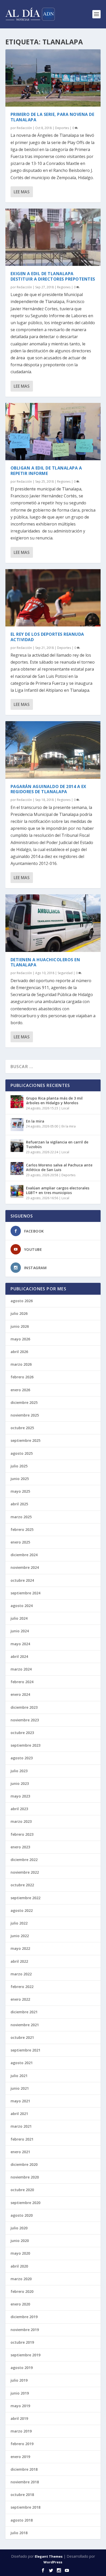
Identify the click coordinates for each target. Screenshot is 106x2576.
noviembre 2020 (25, 2177)
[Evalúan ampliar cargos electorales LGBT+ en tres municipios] (17, 1191)
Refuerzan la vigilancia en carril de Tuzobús (57, 1144)
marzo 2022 (21, 1974)
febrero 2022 (22, 1987)
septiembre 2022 (25, 1898)
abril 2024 (19, 1656)
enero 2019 (20, 2457)
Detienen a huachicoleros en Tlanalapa (45, 962)
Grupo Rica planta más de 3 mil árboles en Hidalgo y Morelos (54, 1100)
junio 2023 (20, 1783)
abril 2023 (19, 1809)
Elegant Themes (49, 2556)
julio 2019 (19, 2380)
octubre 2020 (22, 2190)
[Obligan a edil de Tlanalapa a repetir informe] (53, 432)
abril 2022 (19, 1961)
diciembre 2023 (24, 1707)
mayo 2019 (20, 2406)
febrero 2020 (22, 2291)
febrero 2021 (22, 2139)
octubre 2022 (22, 1885)
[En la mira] (17, 1125)
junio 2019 (20, 2393)
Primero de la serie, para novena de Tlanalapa (52, 117)
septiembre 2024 (25, 1593)
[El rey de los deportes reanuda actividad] (53, 598)
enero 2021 (20, 2152)
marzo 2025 (21, 1517)
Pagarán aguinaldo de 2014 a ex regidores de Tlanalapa (48, 789)
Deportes (62, 128)
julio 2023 (19, 1771)
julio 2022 (19, 1923)
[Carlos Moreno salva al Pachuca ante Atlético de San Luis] (17, 1168)
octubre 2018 (22, 2495)
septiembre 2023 (25, 1745)
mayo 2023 (20, 1796)
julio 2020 (19, 2228)
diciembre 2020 (24, 2164)
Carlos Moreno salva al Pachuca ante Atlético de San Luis (59, 1167)
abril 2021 (19, 2114)
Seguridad (65, 973)
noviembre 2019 (25, 2330)
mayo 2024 (20, 1644)
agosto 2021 (22, 2063)
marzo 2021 (21, 2126)
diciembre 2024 (24, 1555)
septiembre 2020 (25, 2203)
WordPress (53, 2562)
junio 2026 (20, 1326)
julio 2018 (19, 2533)
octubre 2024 (22, 1580)
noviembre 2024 (25, 1567)
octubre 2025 (22, 1428)
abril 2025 (19, 1504)
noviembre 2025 (25, 1415)
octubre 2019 (22, 2342)
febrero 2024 (22, 1682)
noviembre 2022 (25, 1872)
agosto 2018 (22, 2520)
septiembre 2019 (25, 2355)
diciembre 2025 (24, 1402)
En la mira (35, 1121)
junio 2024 (20, 1631)
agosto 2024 (22, 1606)
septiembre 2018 (25, 2507)
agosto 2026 (22, 1301)
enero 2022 (20, 1999)
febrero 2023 (22, 1834)
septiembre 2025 (25, 1440)
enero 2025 (20, 1542)
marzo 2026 (21, 1364)
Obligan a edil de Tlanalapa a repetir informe (46, 471)
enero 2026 (20, 1390)
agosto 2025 (22, 1453)
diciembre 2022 (24, 1860)
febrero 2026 (22, 1377)
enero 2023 (20, 1847)
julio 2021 (19, 2076)
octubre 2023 (22, 1733)
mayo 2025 (20, 1491)
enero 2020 (20, 2304)
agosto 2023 (22, 1758)
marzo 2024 (21, 1669)
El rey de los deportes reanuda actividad (47, 637)
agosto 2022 (22, 1910)
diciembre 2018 (24, 2469)
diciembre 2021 (24, 2012)
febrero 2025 (22, 1529)
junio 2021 (20, 2088)
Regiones (64, 287)
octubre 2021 (22, 2037)
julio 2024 (19, 1618)
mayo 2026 (20, 1339)
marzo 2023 (21, 1821)
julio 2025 (19, 1466)
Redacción (24, 128)
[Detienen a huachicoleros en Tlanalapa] (53, 923)
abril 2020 (19, 2266)
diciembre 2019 (24, 2317)
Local (65, 1108)
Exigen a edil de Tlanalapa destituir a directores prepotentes (53, 276)
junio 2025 (20, 1479)
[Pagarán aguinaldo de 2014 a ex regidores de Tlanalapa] (53, 750)
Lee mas (22, 192)
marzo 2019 (21, 2431)
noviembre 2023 (25, 1720)
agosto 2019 (22, 2368)
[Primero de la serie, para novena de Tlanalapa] (53, 78)
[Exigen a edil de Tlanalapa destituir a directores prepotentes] (53, 237)
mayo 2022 (20, 1948)
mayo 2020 (20, 2253)
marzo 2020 (21, 2279)
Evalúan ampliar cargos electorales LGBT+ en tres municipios (58, 1190)
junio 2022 (20, 1936)
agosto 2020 (22, 2215)
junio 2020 (20, 2241)
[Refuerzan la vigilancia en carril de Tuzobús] (17, 1146)
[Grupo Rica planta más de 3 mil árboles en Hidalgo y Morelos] (17, 1102)
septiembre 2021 (25, 2050)
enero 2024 (20, 1694)
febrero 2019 (22, 2444)
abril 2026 (19, 1352)
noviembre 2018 (25, 2482)
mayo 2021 (20, 2101)
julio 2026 (19, 1313)
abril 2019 (19, 2418)
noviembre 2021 (25, 2025)
